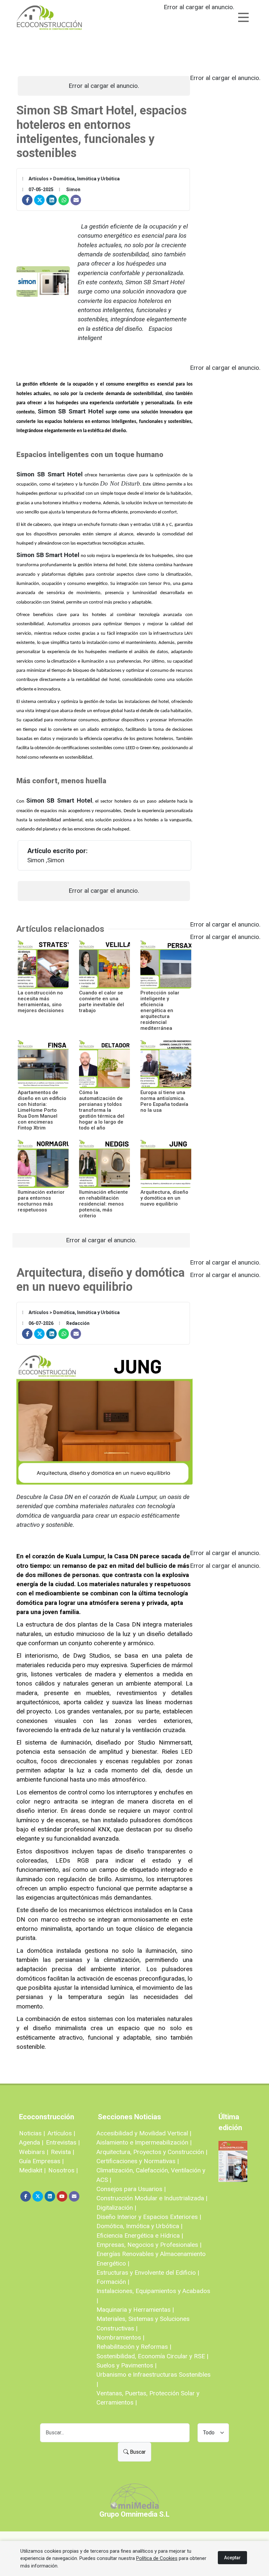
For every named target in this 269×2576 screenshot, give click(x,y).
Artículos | (61, 2133)
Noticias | (32, 2133)
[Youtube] (62, 2196)
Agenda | (31, 2142)
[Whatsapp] (64, 200)
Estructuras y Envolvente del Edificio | (148, 2273)
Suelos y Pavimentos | (126, 2365)
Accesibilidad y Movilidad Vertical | (144, 2133)
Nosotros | (63, 2170)
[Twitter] (39, 200)
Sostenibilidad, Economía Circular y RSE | (152, 2356)
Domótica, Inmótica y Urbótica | (139, 2226)
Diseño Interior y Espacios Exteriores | (149, 2217)
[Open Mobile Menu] (243, 17)
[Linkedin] (52, 200)
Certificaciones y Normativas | (138, 2161)
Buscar (137, 2452)
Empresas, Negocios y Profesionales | (149, 2245)
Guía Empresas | (41, 2161)
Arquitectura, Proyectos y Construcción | (152, 2152)
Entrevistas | (63, 2142)
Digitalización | (116, 2208)
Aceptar (232, 2558)
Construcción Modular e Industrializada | (152, 2198)
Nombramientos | (120, 2337)
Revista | (62, 2152)
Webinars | (34, 2152)
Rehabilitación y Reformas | (134, 2347)
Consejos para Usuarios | (131, 2189)
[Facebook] (27, 200)
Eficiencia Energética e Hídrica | (140, 2236)
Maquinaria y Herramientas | (135, 2310)
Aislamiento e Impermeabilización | (144, 2142)
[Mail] (76, 200)
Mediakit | (32, 2170)
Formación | (113, 2282)
